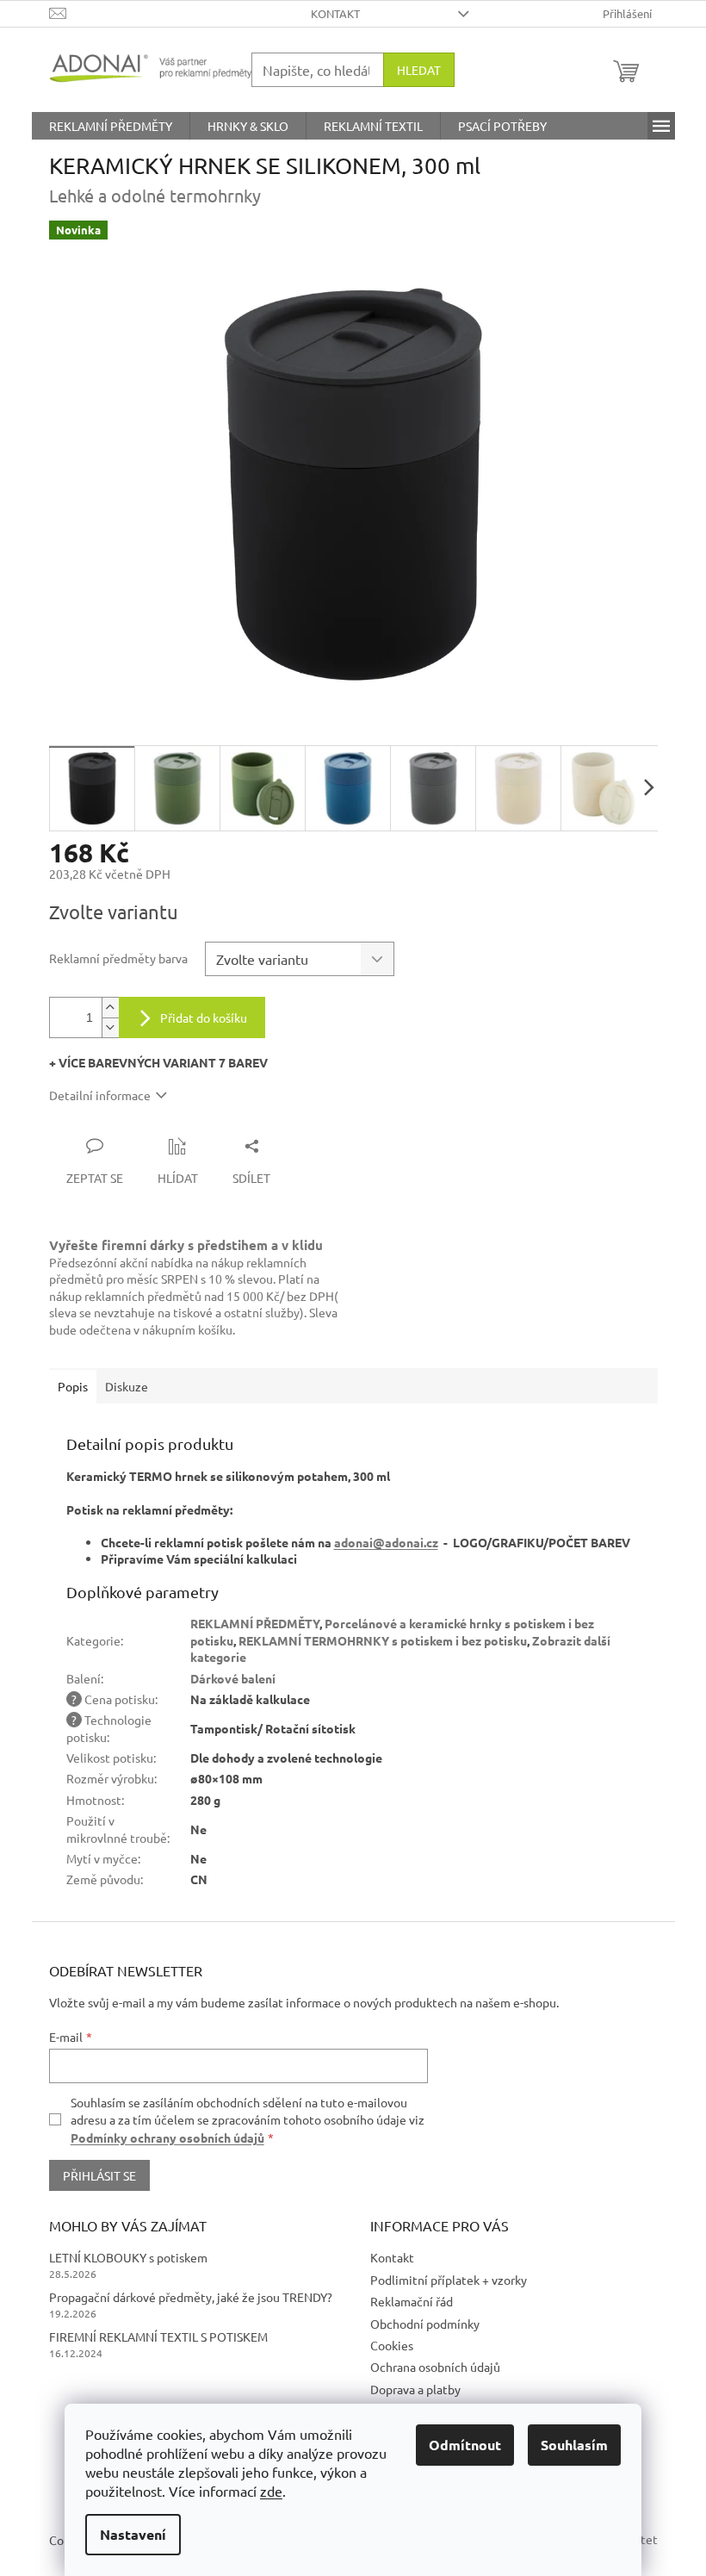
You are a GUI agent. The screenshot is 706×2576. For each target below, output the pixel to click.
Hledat (419, 70)
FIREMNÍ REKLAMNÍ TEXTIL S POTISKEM (158, 2336)
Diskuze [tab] (127, 1386)
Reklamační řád (412, 2301)
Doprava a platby (415, 2389)
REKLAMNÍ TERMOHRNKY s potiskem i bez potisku (383, 1640)
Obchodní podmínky (425, 2324)
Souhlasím (574, 2445)
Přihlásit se (99, 2175)
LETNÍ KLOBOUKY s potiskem (128, 2257)
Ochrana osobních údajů (435, 2367)
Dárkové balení (233, 1678)
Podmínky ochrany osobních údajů (167, 2137)
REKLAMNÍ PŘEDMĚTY (255, 1623)
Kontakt (335, 13)
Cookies (392, 2345)
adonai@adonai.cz (386, 1542)
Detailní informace (100, 1095)
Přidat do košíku (204, 1017)
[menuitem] (111, 126)
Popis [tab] (73, 1386)
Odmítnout (465, 2445)
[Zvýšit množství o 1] (110, 1008)
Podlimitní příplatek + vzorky (449, 2280)
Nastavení (133, 2534)
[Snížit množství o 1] (110, 1027)
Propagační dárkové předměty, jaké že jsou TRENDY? (191, 2297)
